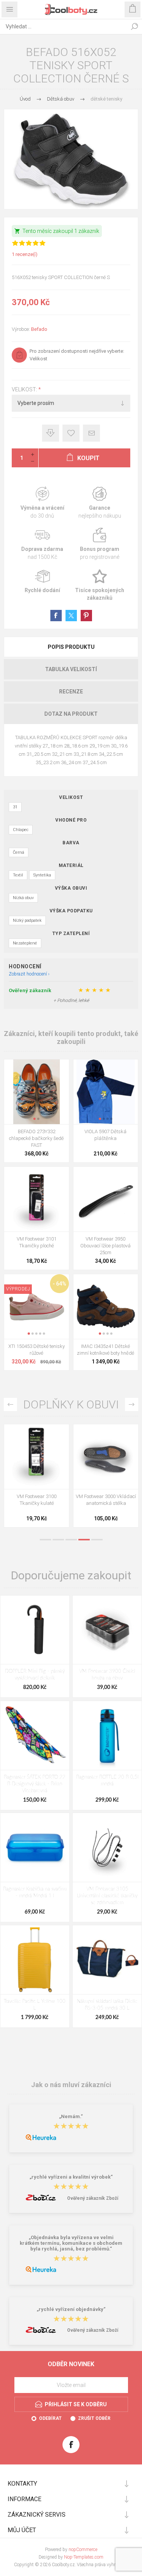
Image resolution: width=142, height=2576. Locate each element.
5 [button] (97, 1540)
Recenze (71, 692)
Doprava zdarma (42, 544)
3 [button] (71, 1540)
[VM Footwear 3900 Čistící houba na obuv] (107, 1630)
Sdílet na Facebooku (56, 616)
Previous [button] (10, 1404)
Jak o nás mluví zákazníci (71, 2084)
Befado (39, 329)
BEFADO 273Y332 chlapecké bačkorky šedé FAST (36, 1138)
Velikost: (25, 390)
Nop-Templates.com (84, 2557)
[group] (37, 1092)
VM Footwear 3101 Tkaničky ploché (37, 1242)
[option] (37, 1478)
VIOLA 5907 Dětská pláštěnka (105, 1135)
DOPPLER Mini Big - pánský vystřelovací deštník (35, 1675)
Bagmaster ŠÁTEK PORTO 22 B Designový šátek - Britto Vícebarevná (35, 1784)
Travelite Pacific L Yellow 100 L (35, 2005)
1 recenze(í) (25, 254)
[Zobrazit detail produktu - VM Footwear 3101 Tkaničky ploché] (37, 1199)
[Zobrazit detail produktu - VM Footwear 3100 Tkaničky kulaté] (37, 1457)
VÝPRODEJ (18, 1289)
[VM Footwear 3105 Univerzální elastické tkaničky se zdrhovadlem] (107, 1847)
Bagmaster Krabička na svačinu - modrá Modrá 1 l (35, 1893)
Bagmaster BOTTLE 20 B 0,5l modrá (107, 1781)
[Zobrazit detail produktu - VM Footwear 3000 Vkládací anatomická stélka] (106, 1457)
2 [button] (58, 1540)
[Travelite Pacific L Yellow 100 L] (35, 1960)
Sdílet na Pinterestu (86, 616)
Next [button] (132, 1404)
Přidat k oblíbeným (71, 433)
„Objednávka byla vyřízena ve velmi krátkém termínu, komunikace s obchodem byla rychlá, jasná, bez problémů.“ (71, 2243)
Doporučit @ (91, 433)
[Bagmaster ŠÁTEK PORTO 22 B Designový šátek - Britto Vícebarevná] (35, 1735)
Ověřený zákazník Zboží (93, 2198)
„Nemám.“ (71, 2117)
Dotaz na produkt (71, 714)
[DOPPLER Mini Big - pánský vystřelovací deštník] (35, 1630)
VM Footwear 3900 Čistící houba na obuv (107, 1675)
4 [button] (84, 1540)
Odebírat (50, 2418)
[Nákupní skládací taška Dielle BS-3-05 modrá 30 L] (107, 1960)
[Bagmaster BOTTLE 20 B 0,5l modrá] (107, 1735)
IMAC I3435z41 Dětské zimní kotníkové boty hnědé (105, 1350)
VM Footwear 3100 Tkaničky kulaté (37, 1500)
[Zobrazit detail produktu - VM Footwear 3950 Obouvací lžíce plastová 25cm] (106, 1199)
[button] (34, 1119)
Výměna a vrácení (42, 503)
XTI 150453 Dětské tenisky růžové (37, 1350)
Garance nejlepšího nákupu (100, 503)
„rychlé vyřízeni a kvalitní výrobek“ (71, 2177)
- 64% (59, 1284)
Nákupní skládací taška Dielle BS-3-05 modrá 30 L (107, 2005)
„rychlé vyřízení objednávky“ (71, 2310)
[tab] (71, 647)
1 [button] (45, 1540)
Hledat (134, 26)
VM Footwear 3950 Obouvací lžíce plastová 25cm (105, 1246)
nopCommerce (83, 2550)
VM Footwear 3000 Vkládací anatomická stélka (106, 1500)
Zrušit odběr (94, 2418)
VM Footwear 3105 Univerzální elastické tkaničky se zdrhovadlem (107, 1896)
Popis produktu (71, 647)
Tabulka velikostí (71, 669)
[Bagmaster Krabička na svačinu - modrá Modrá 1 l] (35, 1847)
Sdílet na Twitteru (71, 616)
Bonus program (100, 544)
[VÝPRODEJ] (18, 1279)
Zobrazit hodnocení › (29, 974)
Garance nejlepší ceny (51, 433)
